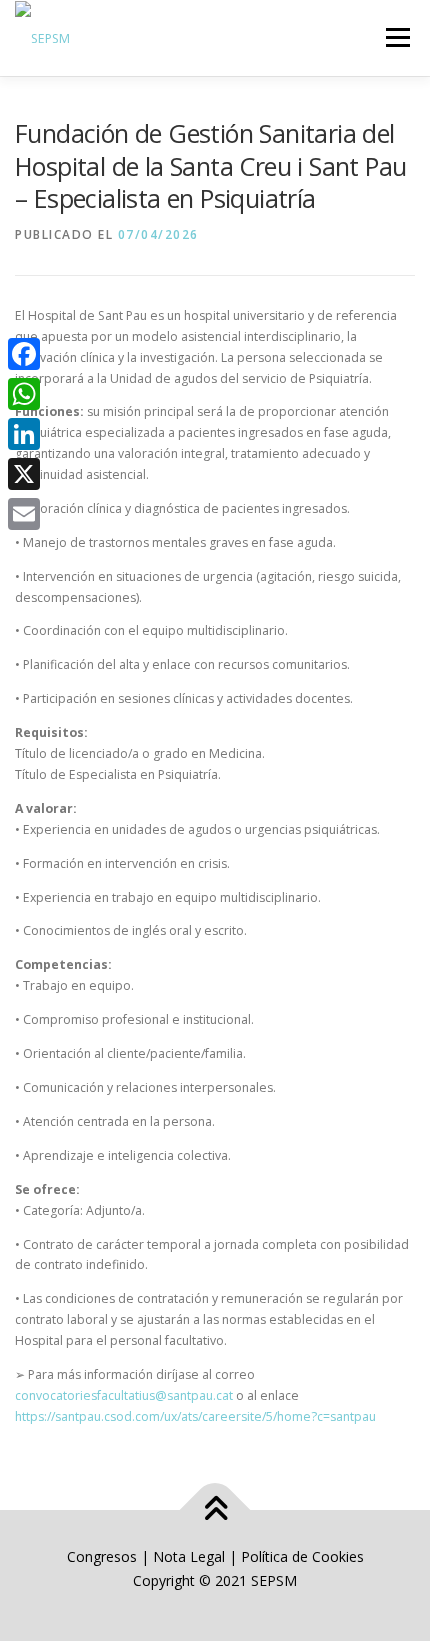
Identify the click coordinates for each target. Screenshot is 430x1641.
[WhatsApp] (24, 394)
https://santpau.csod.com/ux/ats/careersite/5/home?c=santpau (195, 1416)
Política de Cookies (302, 1556)
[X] (24, 474)
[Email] (24, 514)
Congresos (104, 1556)
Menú (396, 37)
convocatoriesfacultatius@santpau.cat (124, 1395)
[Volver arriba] (215, 1510)
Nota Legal (189, 1556)
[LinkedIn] (24, 434)
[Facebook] (24, 354)
